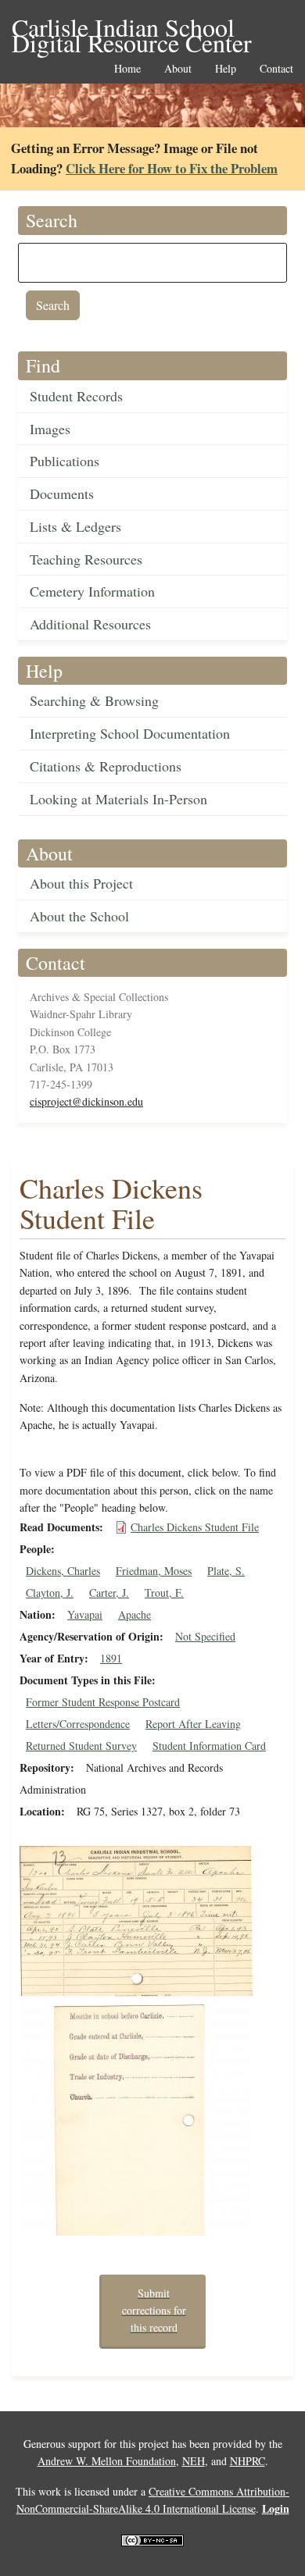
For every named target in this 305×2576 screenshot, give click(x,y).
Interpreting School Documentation (130, 733)
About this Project (81, 883)
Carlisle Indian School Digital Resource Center (132, 29)
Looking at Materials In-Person (118, 799)
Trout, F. (164, 1593)
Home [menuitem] (127, 69)
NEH (194, 2461)
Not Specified (205, 1636)
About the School (79, 916)
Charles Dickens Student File (195, 1527)
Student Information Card (209, 1746)
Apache (135, 1614)
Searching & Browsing (94, 700)
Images (50, 429)
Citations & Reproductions (106, 766)
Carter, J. (109, 1593)
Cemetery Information (92, 591)
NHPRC (248, 2461)
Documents (62, 493)
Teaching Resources (86, 559)
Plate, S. (226, 1571)
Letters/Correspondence (78, 1724)
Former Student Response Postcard (103, 1702)
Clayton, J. (50, 1593)
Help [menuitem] (226, 69)
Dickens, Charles (63, 1571)
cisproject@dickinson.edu (86, 1101)
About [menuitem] (178, 69)
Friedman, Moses (154, 1571)
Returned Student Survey (81, 1746)
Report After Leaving (193, 1724)
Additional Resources (90, 624)
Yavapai (85, 1614)
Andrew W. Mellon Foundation (107, 2461)
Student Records (76, 396)
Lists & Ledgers (75, 526)
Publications (65, 461)
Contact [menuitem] (276, 69)
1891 (111, 1658)
